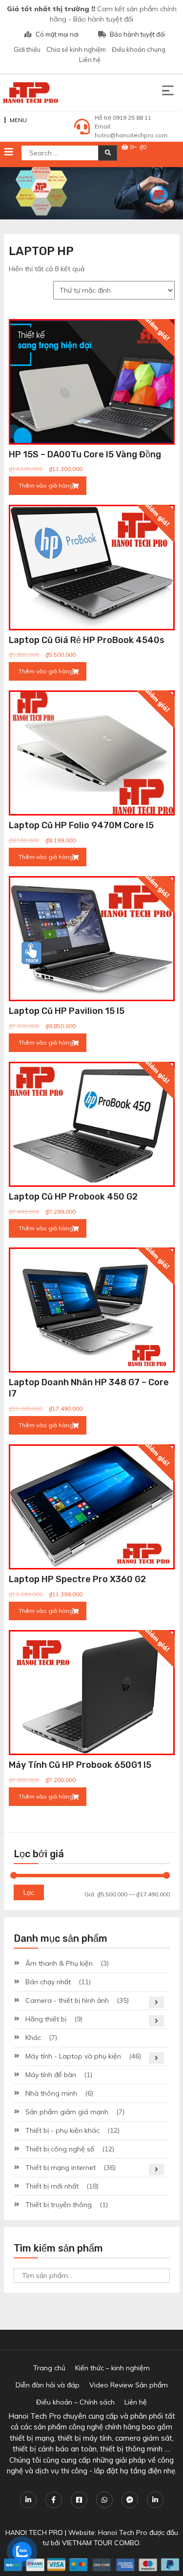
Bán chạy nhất (48, 1982)
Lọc (29, 1892)
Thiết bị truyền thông (59, 2205)
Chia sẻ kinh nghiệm (76, 49)
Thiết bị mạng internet (61, 2168)
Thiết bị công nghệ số (60, 2149)
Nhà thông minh (51, 2093)
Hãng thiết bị (46, 2019)
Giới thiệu (27, 49)
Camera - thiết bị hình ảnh (67, 2000)
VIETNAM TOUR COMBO (101, 2543)
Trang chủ (49, 2368)
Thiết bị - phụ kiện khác (62, 2130)
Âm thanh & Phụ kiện (59, 1963)
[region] (91, 193)
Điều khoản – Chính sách (75, 2402)
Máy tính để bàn (51, 2075)
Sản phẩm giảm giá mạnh (67, 2112)
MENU (18, 120)
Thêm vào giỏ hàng (46, 485)
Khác (33, 2038)
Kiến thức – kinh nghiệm (112, 2368)
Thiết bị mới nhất (52, 2186)
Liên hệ (90, 60)
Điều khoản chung (139, 49)
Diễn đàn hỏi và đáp (48, 2385)
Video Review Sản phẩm (129, 2385)
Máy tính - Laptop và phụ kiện (73, 2056)
